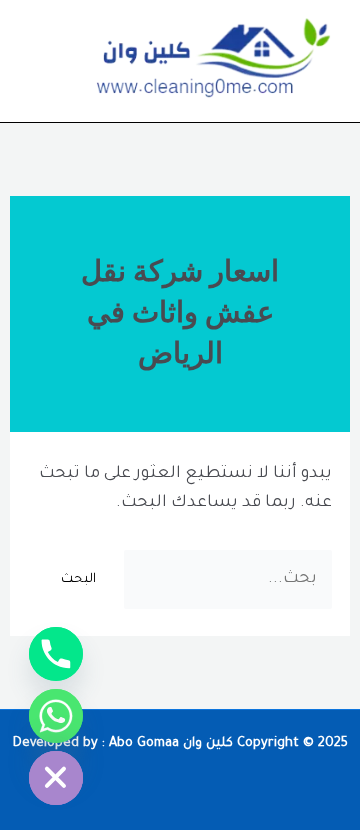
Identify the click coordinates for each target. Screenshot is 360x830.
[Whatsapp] (56, 716)
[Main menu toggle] (43, 61)
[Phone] (56, 654)
